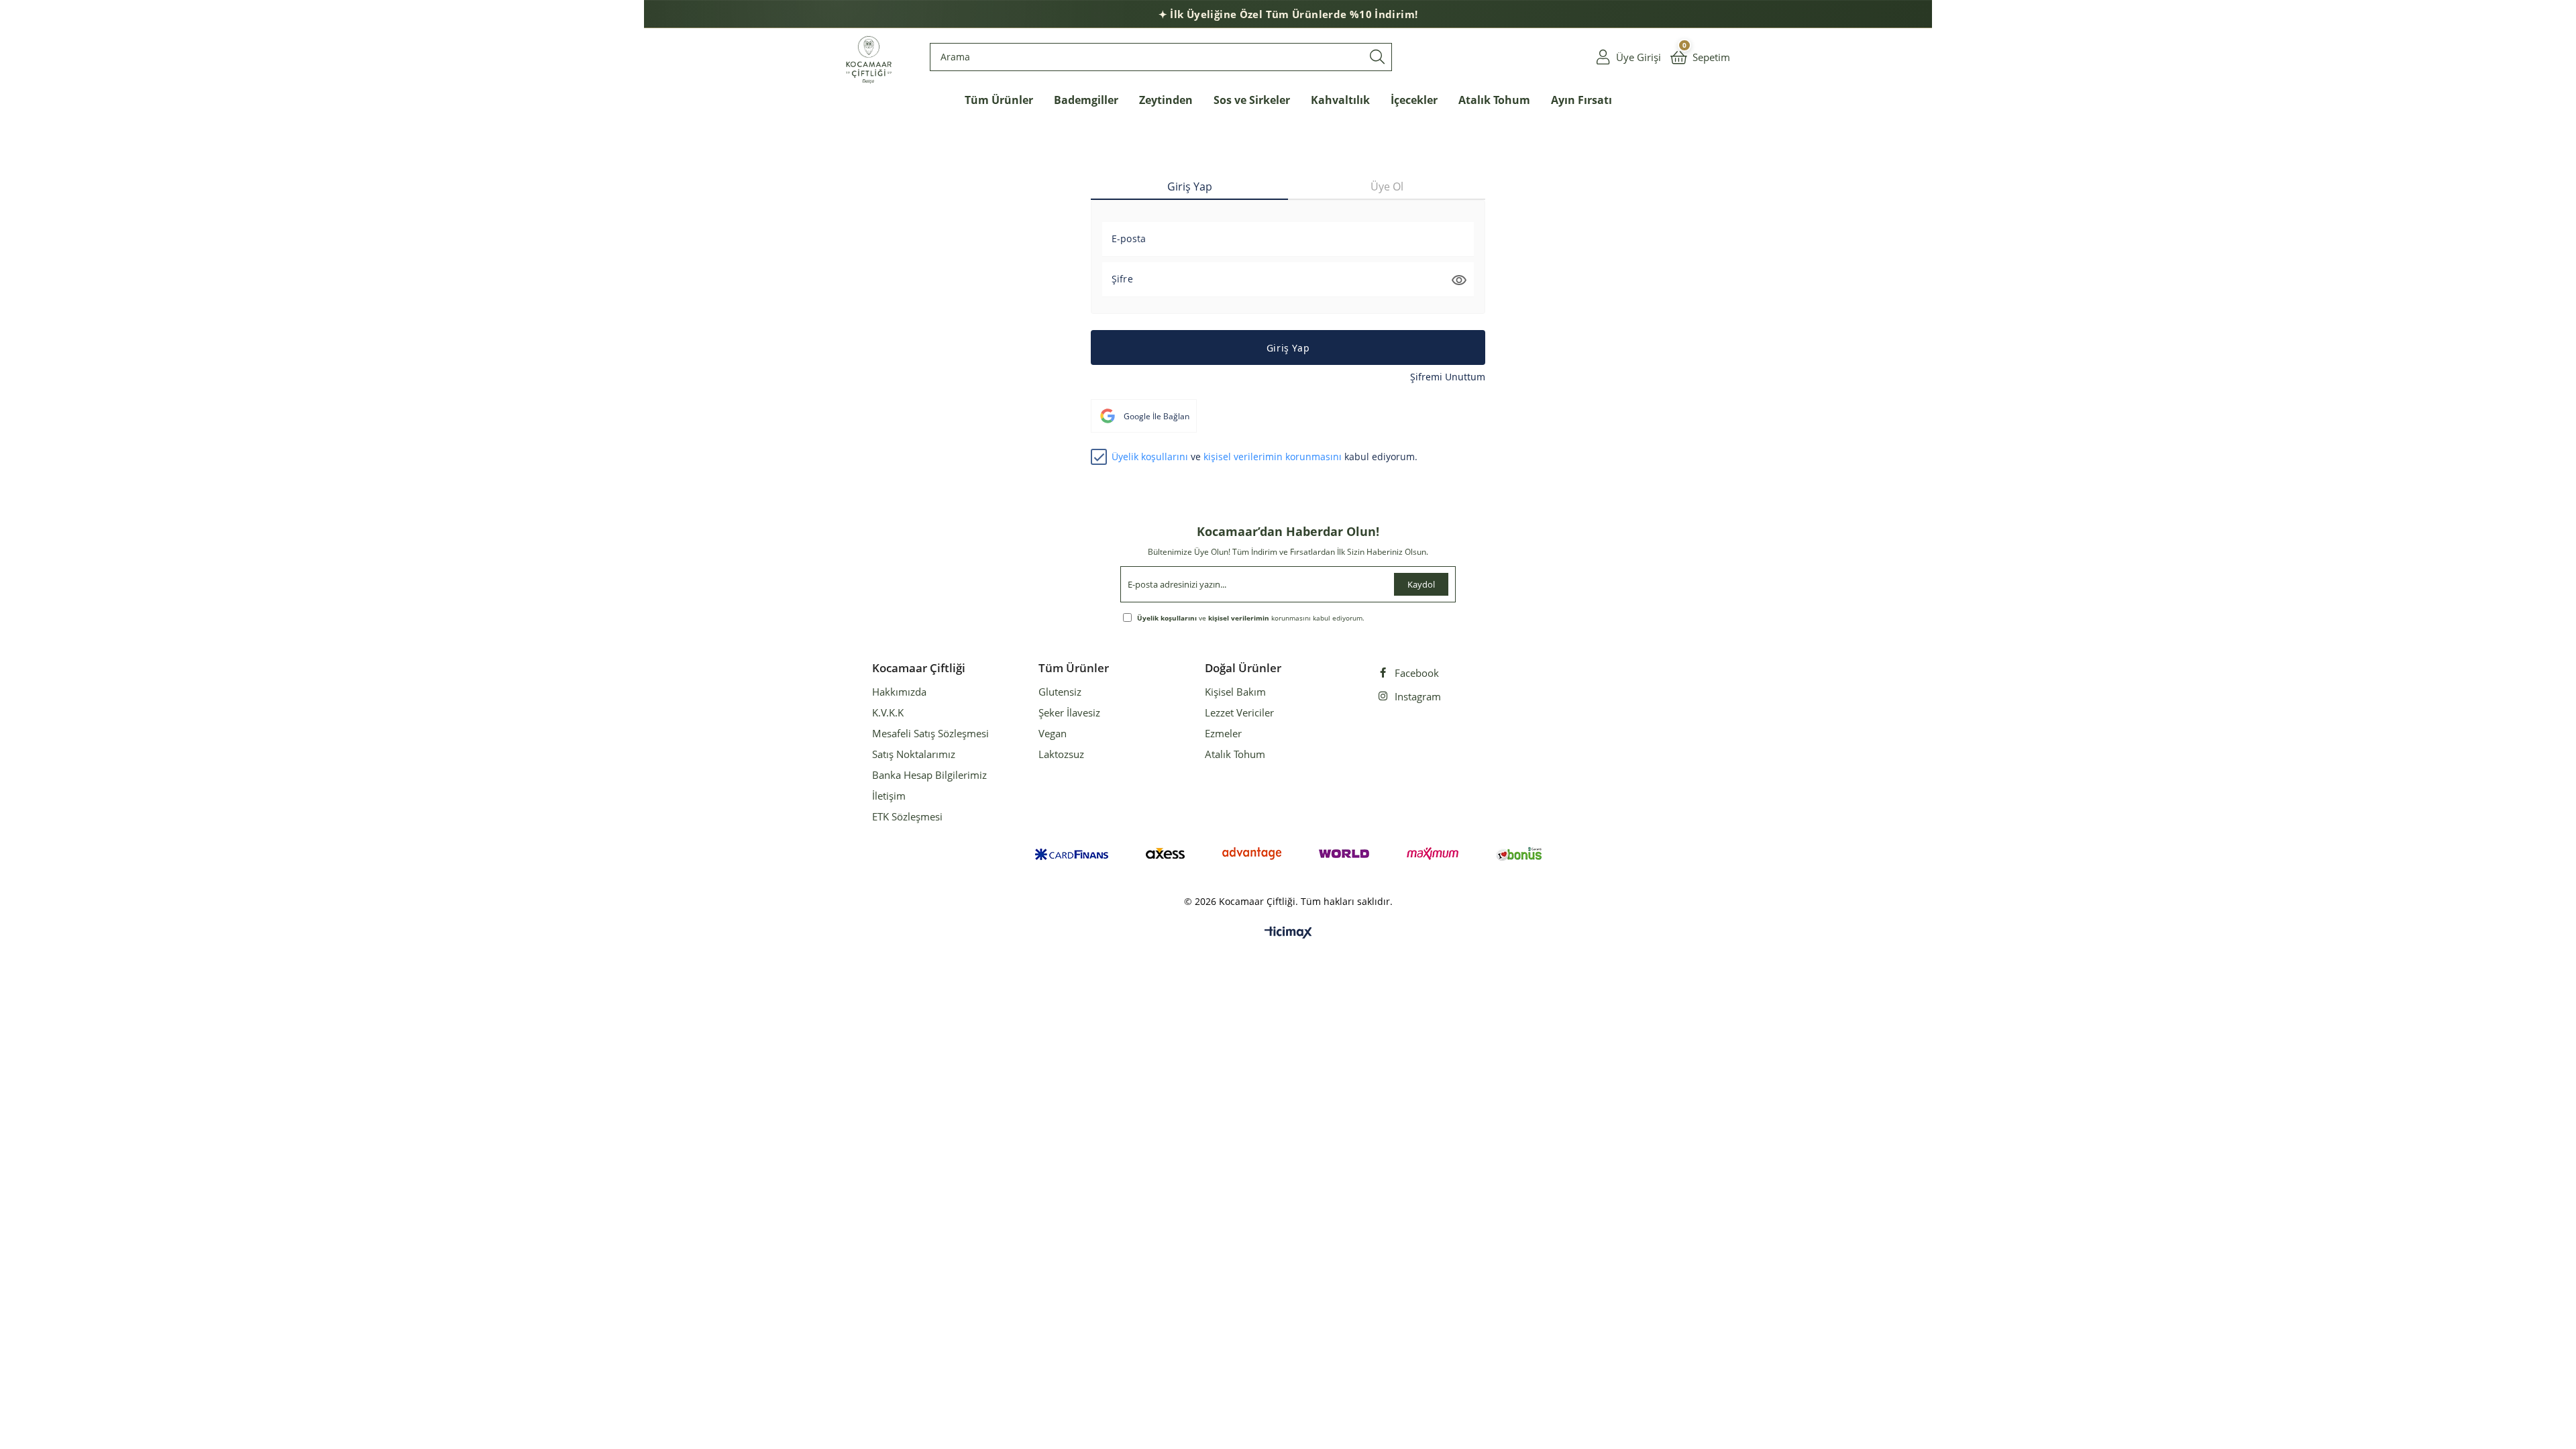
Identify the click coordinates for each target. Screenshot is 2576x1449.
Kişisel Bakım (1235, 692)
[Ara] (1377, 57)
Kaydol (1421, 584)
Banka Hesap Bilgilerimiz (929, 775)
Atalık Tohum (1235, 754)
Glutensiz (1060, 692)
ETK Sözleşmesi (907, 816)
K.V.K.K (888, 712)
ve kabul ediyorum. (1265, 457)
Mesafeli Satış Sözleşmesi (930, 733)
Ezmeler (1223, 733)
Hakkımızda (899, 692)
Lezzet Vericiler (1239, 712)
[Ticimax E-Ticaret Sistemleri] (1288, 933)
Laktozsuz (1061, 754)
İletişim (889, 796)
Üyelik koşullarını (1150, 457)
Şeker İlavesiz (1069, 712)
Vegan (1053, 733)
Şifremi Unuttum (1448, 377)
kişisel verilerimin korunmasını (1273, 457)
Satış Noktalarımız (914, 754)
